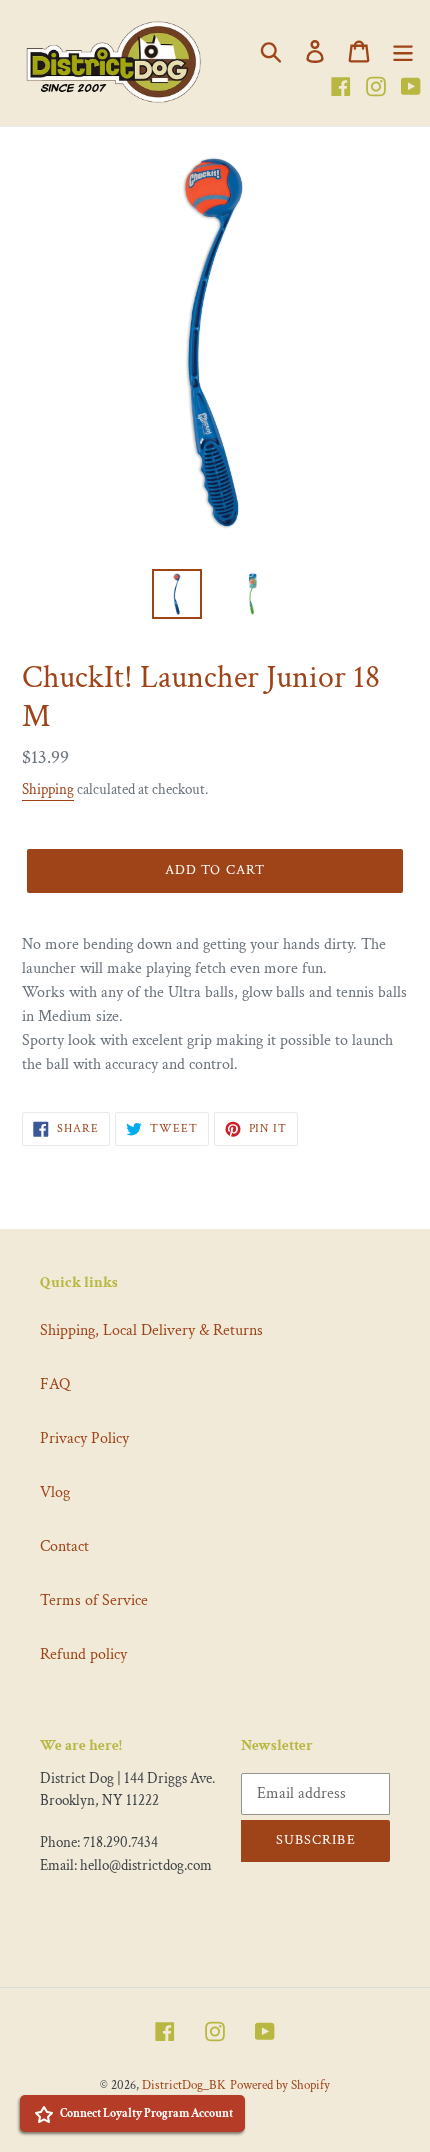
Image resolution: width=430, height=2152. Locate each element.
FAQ (55, 1384)
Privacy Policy (84, 1438)
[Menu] (403, 51)
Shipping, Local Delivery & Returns (151, 1330)
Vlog (55, 1492)
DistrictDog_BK (184, 2085)
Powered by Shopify (280, 2085)
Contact (64, 1546)
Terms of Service (94, 1600)
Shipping (48, 789)
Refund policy (83, 1654)
